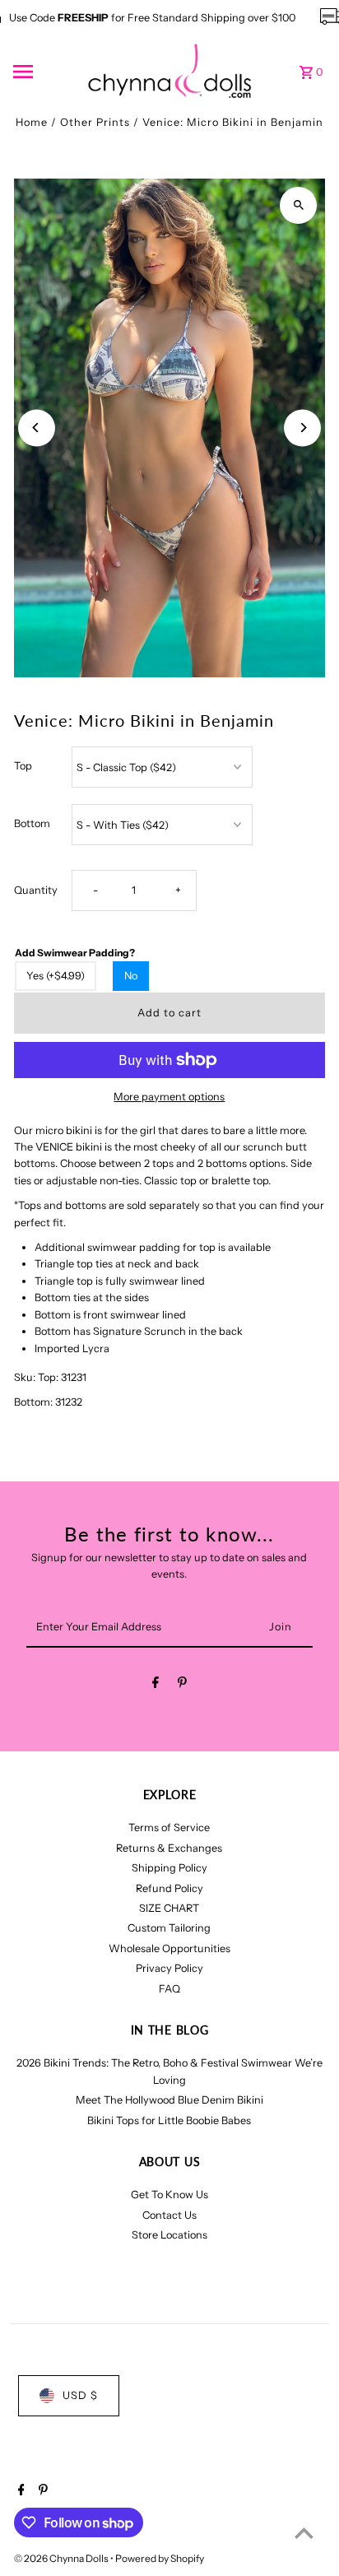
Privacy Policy (169, 1968)
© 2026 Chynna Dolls (62, 2558)
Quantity (36, 890)
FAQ (169, 1989)
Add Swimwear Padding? (75, 953)
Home (32, 122)
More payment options (169, 1097)
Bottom (32, 823)
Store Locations (169, 2235)
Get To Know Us (169, 2195)
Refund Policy (169, 1888)
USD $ (80, 2395)
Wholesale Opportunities (169, 1948)
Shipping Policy (169, 1868)
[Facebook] (156, 1685)
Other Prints (95, 122)
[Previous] (37, 428)
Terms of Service (169, 1827)
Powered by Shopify (160, 2558)
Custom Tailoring (169, 1928)
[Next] (302, 428)
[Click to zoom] (298, 205)
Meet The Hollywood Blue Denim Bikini (169, 2100)
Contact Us (169, 2215)
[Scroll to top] (304, 2533)
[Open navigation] (45, 72)
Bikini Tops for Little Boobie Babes (169, 2120)
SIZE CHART (169, 1908)
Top (23, 766)
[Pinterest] (182, 1685)
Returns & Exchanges (169, 1848)
